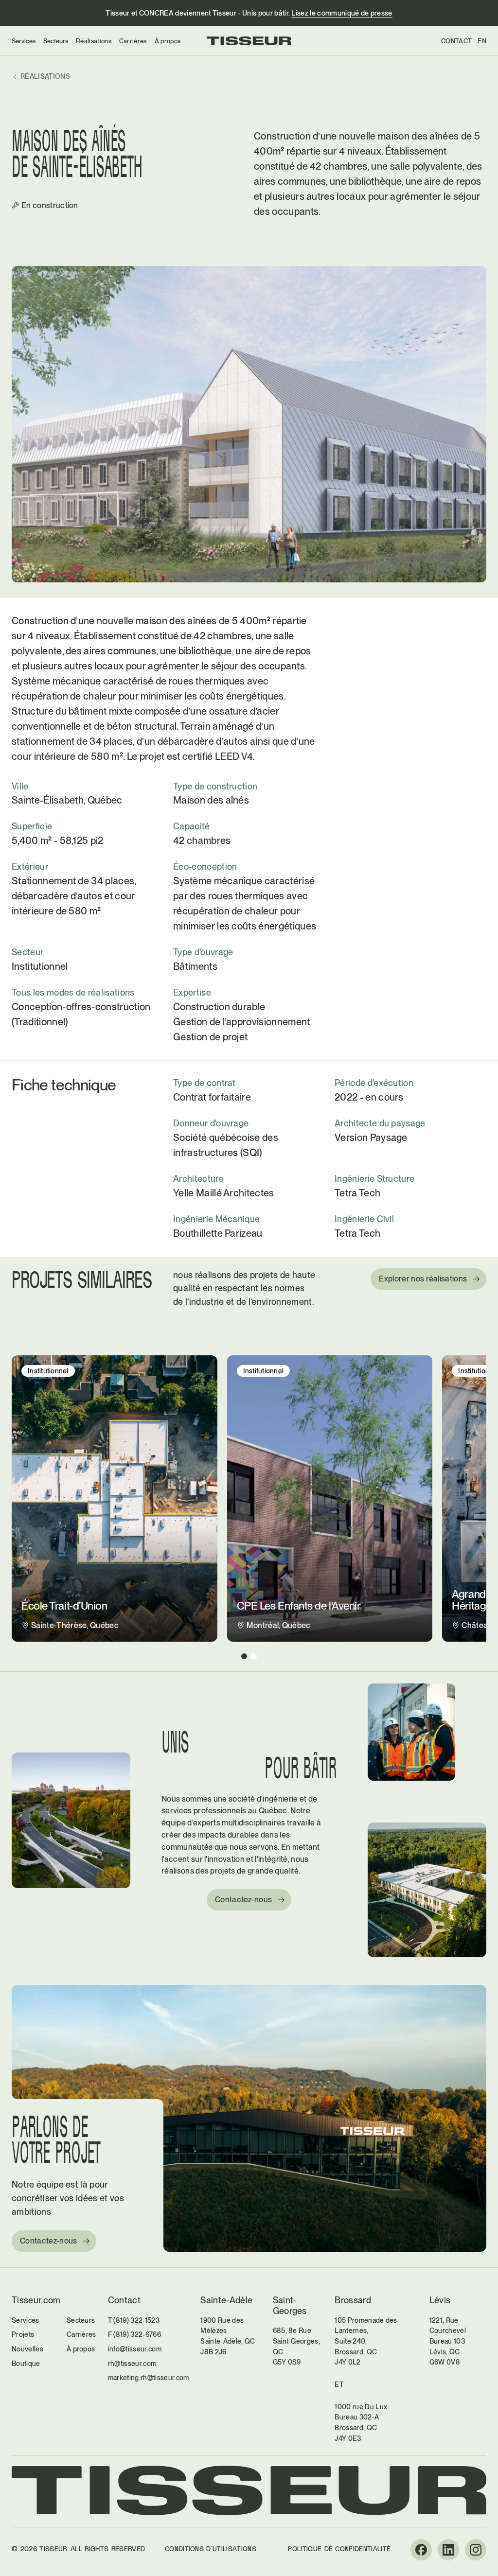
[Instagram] (476, 2550)
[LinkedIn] (448, 2550)
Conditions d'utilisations (211, 2549)
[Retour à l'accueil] (249, 41)
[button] (244, 1656)
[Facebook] (421, 2550)
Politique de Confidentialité (339, 2549)
